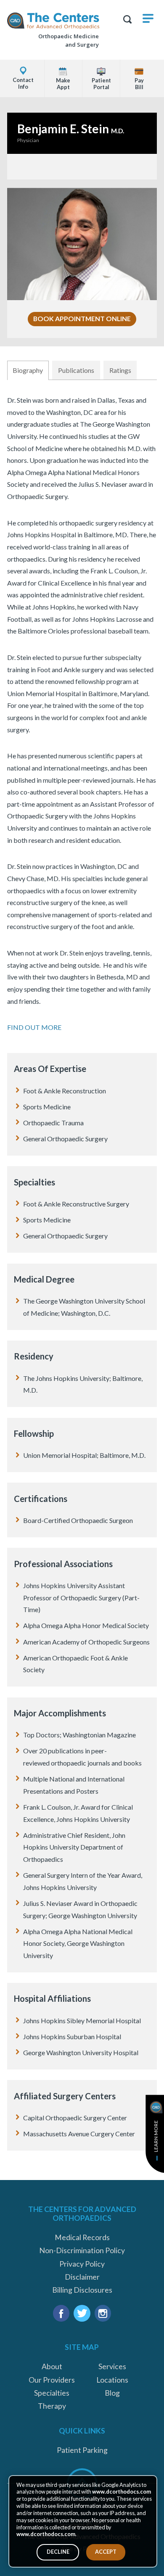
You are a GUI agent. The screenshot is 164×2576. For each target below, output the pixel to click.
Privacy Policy (82, 2264)
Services (112, 2366)
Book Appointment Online (82, 318)
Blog (112, 2393)
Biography (28, 370)
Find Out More (34, 1027)
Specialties (52, 2393)
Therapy (52, 2406)
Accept (106, 2552)
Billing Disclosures (82, 2290)
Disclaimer (82, 2277)
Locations (112, 2380)
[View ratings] (82, 166)
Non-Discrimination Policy (82, 2250)
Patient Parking (82, 2450)
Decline (58, 2552)
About (52, 2366)
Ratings (120, 370)
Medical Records (82, 2237)
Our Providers (52, 2380)
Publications (76, 370)
